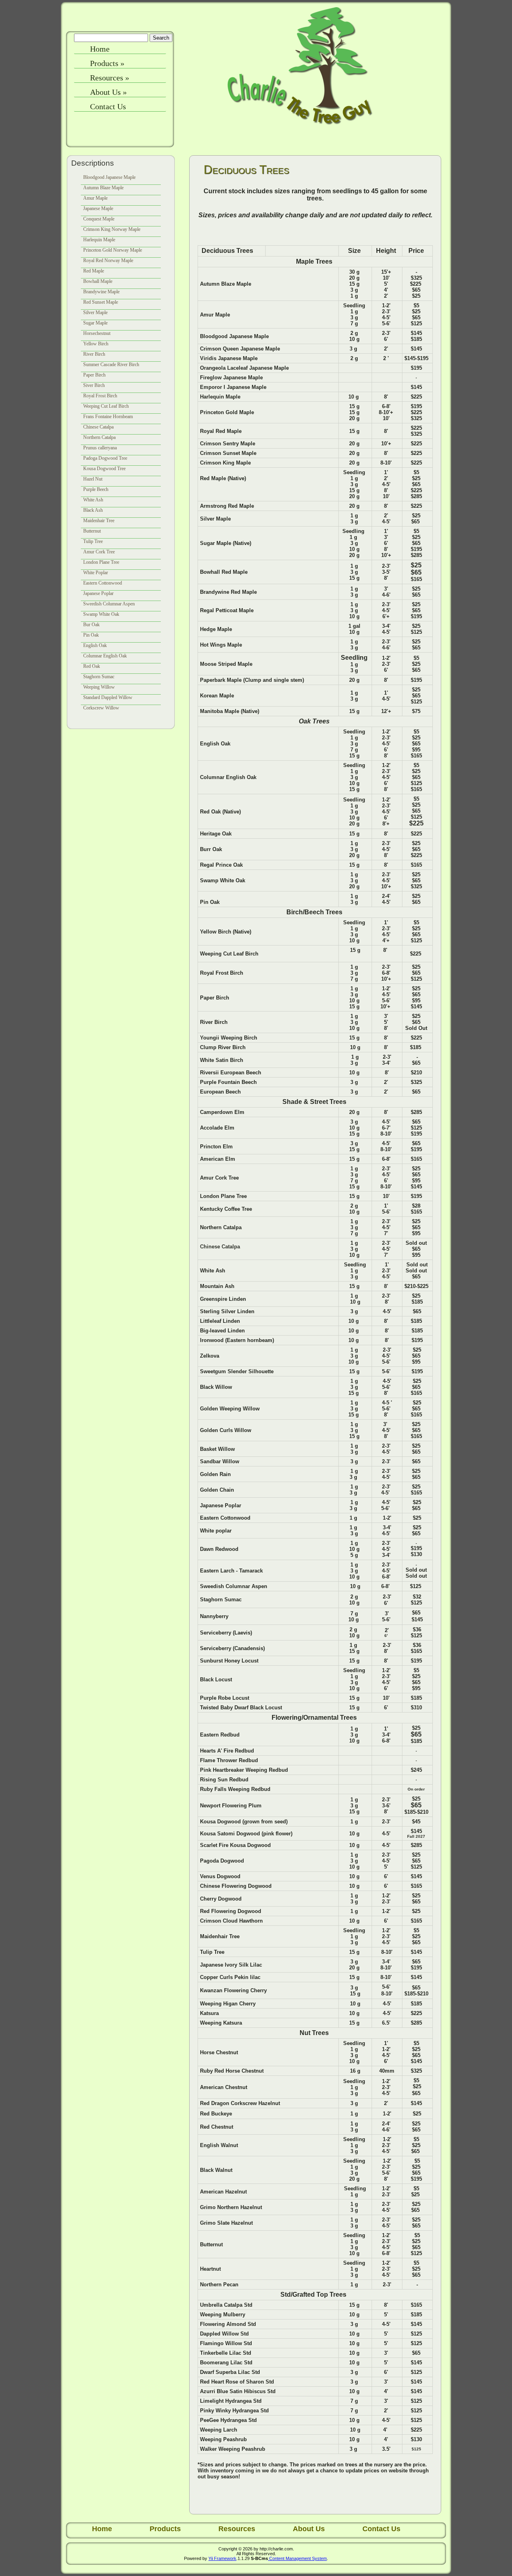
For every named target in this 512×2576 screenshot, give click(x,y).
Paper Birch (94, 375)
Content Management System (297, 2558)
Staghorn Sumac (99, 677)
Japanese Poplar (98, 593)
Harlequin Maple (99, 240)
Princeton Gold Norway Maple (113, 250)
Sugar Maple (95, 323)
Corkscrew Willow (101, 708)
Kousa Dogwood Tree (104, 469)
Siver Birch (94, 385)
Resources (110, 78)
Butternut (92, 531)
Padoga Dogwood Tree (105, 458)
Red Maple (94, 271)
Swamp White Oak (101, 614)
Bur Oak (91, 625)
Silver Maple (95, 312)
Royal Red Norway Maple (108, 260)
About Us (108, 92)
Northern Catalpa (99, 437)
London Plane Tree (101, 562)
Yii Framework (222, 2558)
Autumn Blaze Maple (103, 188)
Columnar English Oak (105, 656)
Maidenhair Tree (99, 521)
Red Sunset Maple (101, 302)
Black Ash (93, 510)
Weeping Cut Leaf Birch (106, 406)
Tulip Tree (93, 541)
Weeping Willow (99, 687)
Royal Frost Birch (100, 396)
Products (107, 63)
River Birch (94, 354)
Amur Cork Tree (99, 552)
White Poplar (96, 573)
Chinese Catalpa (98, 427)
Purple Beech (96, 489)
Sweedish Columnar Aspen (109, 604)
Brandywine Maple (101, 292)
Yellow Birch (96, 344)
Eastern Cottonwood (103, 583)
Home (100, 49)
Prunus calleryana (100, 448)
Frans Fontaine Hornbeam (108, 417)
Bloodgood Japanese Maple (109, 177)
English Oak (95, 645)
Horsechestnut (97, 333)
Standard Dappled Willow (108, 697)
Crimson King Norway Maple (112, 229)
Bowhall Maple (98, 281)
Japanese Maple (98, 208)
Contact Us (108, 106)
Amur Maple (95, 198)
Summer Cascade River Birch (111, 365)
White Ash (93, 500)
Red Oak (92, 666)
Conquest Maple (99, 219)
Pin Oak (91, 635)
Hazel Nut (93, 479)
